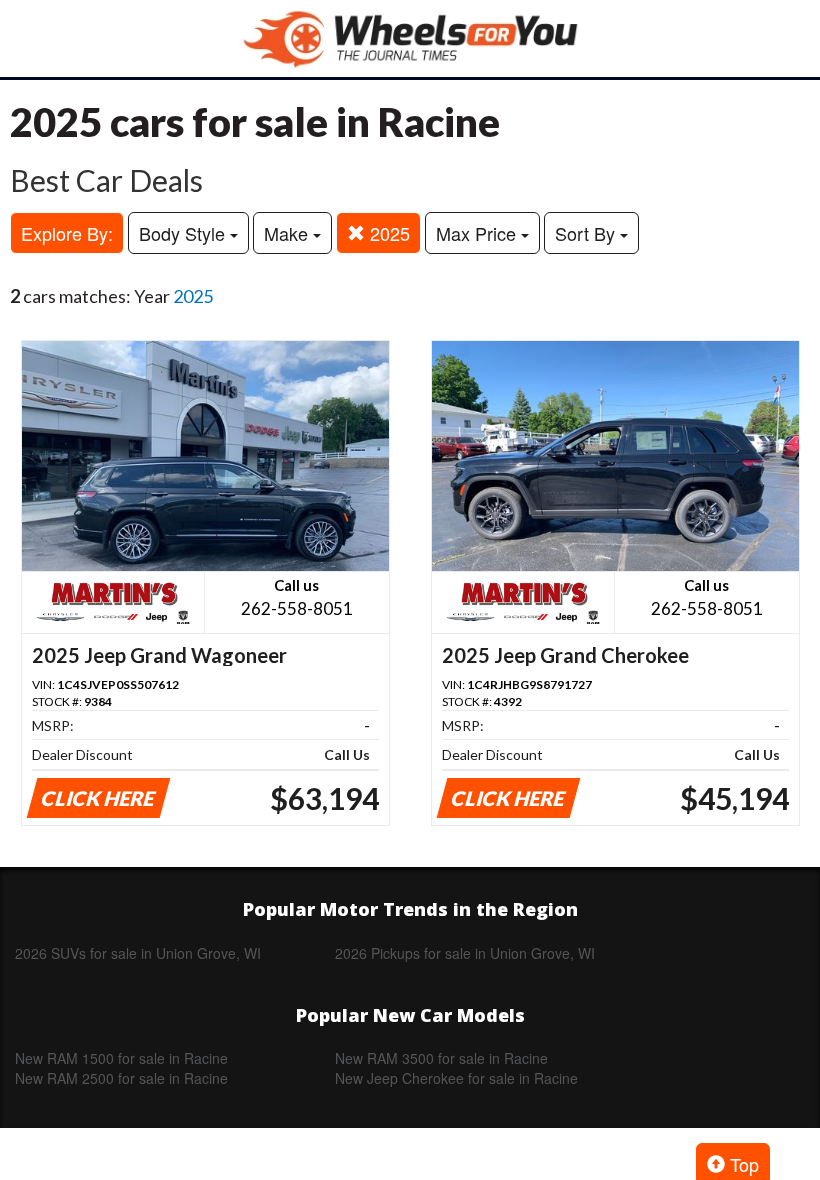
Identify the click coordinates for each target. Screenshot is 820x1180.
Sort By (587, 233)
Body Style (184, 233)
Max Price (478, 233)
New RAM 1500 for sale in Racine (121, 1058)
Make (288, 233)
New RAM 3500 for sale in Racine (441, 1058)
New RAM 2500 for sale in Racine (121, 1078)
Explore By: (67, 233)
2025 (387, 233)
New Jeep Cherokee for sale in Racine (456, 1078)
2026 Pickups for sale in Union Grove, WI (465, 953)
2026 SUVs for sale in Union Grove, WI (138, 953)
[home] (410, 38)
